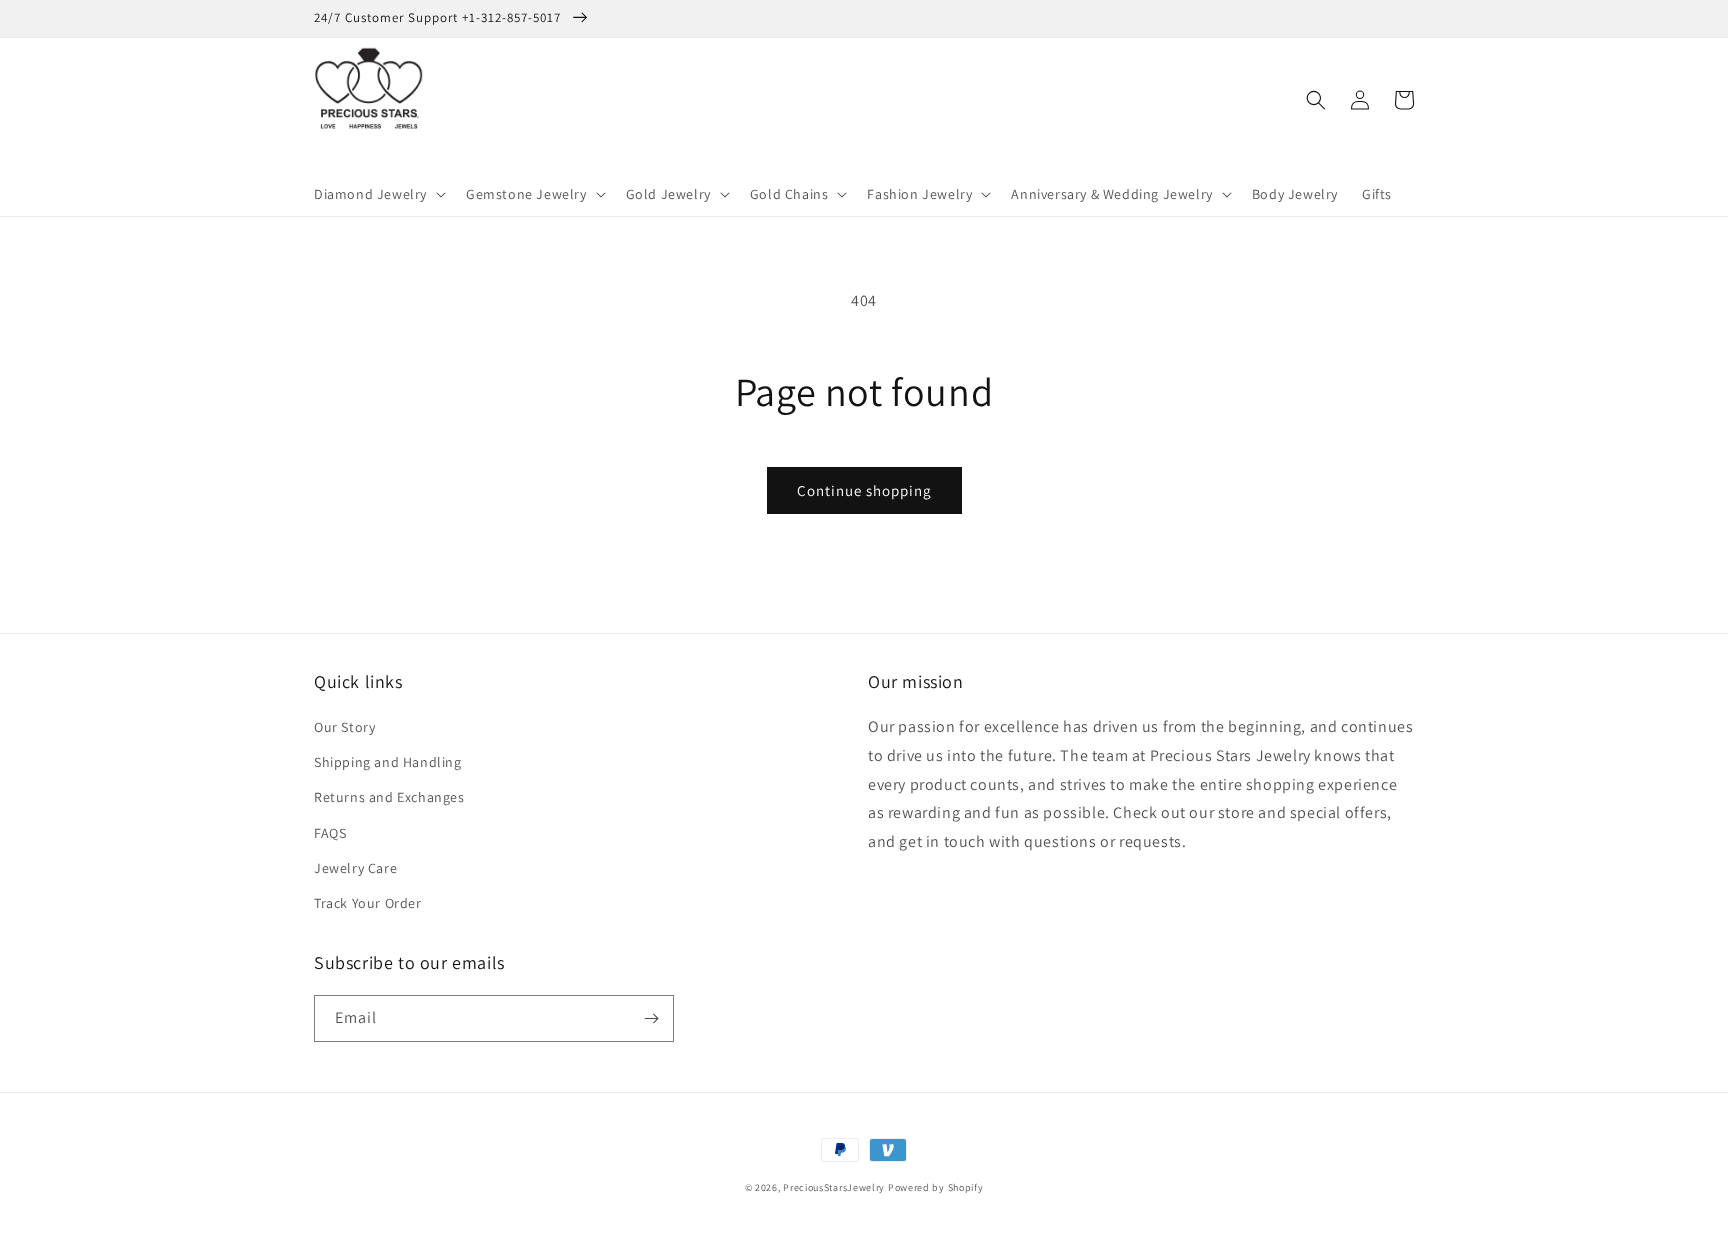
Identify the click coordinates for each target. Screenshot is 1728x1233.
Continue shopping (864, 490)
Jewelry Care (355, 868)
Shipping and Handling (388, 762)
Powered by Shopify (936, 1187)
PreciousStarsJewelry (834, 1187)
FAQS (330, 833)
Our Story (344, 727)
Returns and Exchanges (389, 797)
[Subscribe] (651, 1018)
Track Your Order (368, 903)
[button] (378, 194)
